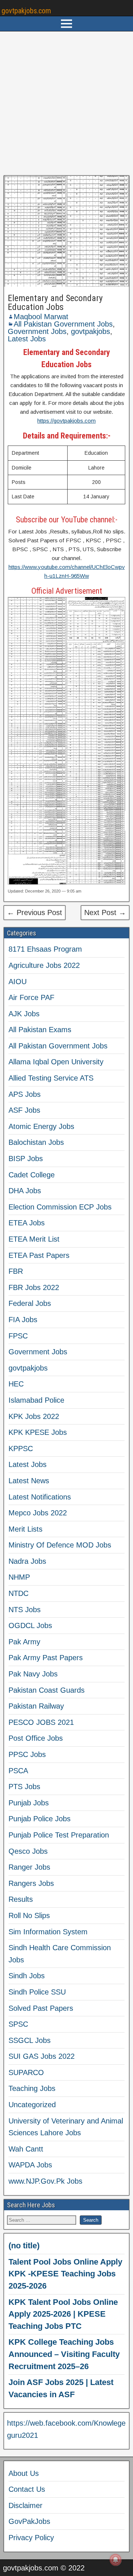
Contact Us (27, 2489)
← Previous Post (35, 912)
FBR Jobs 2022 (34, 1287)
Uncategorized (32, 2105)
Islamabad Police (36, 1400)
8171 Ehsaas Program (45, 949)
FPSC (18, 1336)
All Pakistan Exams (40, 1030)
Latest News (29, 1481)
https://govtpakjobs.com (66, 421)
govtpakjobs (91, 331)
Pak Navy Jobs (33, 1674)
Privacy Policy (31, 2538)
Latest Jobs (27, 339)
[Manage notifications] (116, 2560)
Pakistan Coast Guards (47, 1690)
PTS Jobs (24, 1787)
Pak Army (24, 1642)
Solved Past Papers (41, 2008)
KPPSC (21, 1449)
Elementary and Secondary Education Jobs (55, 303)
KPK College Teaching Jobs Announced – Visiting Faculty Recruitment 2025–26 (64, 2354)
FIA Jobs (23, 1320)
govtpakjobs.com (26, 11)
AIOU (18, 982)
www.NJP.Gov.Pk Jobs (45, 2181)
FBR (16, 1271)
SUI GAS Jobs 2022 (42, 2056)
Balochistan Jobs (36, 1142)
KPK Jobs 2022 (34, 1416)
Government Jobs (37, 331)
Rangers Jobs (31, 1883)
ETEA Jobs (27, 1223)
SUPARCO (26, 2072)
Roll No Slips (29, 1915)
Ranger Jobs (29, 1867)
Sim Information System (48, 1932)
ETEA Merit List (34, 1239)
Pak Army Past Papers (46, 1658)
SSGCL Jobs (30, 2040)
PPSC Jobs (27, 1754)
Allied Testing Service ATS (51, 1078)
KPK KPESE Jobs (38, 1432)
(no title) (24, 2246)
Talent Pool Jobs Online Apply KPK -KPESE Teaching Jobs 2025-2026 (65, 2274)
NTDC (18, 1593)
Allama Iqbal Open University (56, 1062)
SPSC (18, 2024)
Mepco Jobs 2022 (38, 1513)
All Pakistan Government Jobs (63, 324)
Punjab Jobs (29, 1803)
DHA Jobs (25, 1191)
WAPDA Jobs (30, 2165)
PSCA (18, 1771)
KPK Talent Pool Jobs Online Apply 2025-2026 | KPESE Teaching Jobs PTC (63, 2314)
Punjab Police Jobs (40, 1819)
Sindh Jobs (27, 1976)
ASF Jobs (24, 1110)
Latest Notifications (40, 1497)
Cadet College (32, 1175)
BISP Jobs (26, 1159)
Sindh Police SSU (37, 1992)
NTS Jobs (25, 1610)
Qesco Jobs (28, 1851)
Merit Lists (25, 1529)
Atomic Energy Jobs (41, 1126)
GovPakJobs (29, 2521)
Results (21, 1899)
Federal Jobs (30, 1303)
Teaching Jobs (32, 2088)
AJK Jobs (24, 1014)
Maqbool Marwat (41, 317)
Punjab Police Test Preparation (59, 1835)
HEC (16, 1384)
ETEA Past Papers (39, 1255)
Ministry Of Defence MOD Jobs (60, 1545)
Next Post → (105, 912)
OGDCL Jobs (30, 1625)
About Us (24, 2473)
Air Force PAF (31, 997)
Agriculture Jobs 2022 (44, 965)
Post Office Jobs (36, 1738)
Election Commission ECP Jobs (60, 1207)
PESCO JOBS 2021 (41, 1722)
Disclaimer (25, 2505)
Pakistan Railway (36, 1706)
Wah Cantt (26, 2149)
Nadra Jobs (27, 1561)
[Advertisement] (66, 103)
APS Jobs (25, 1094)
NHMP (19, 1577)
